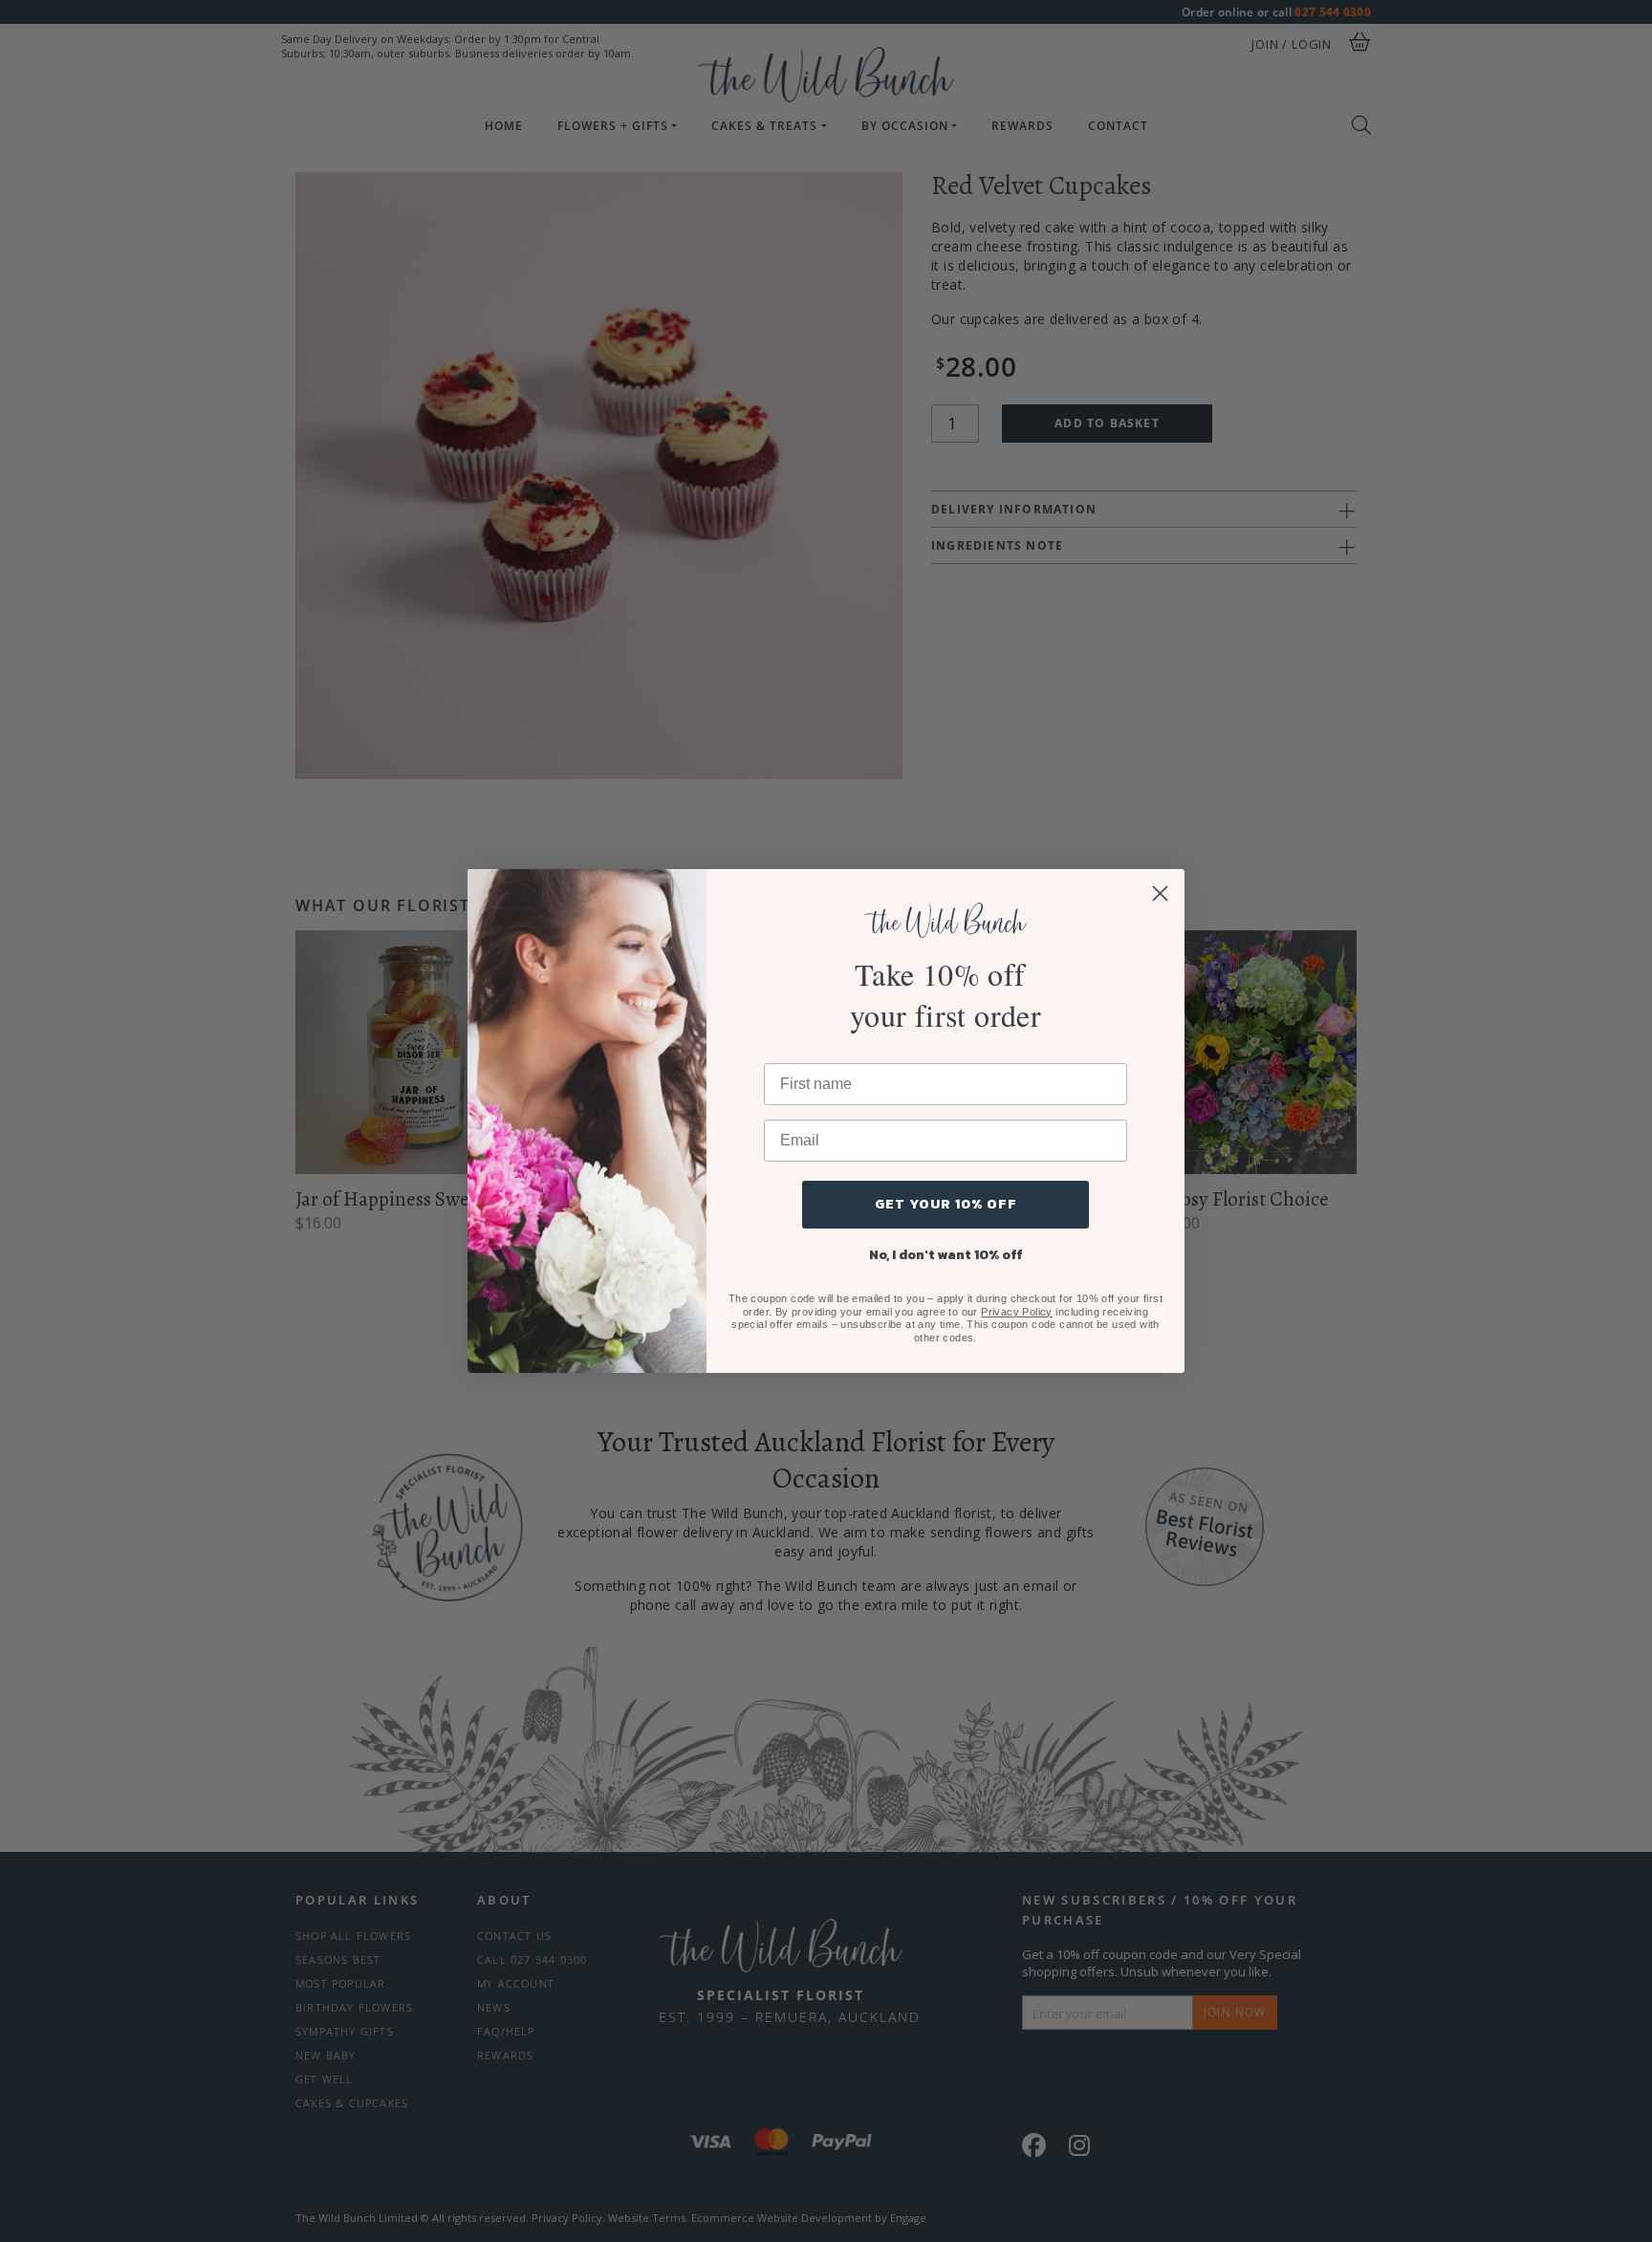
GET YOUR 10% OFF (946, 1204)
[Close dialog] (1160, 893)
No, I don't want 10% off (946, 1255)
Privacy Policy (1017, 1312)
